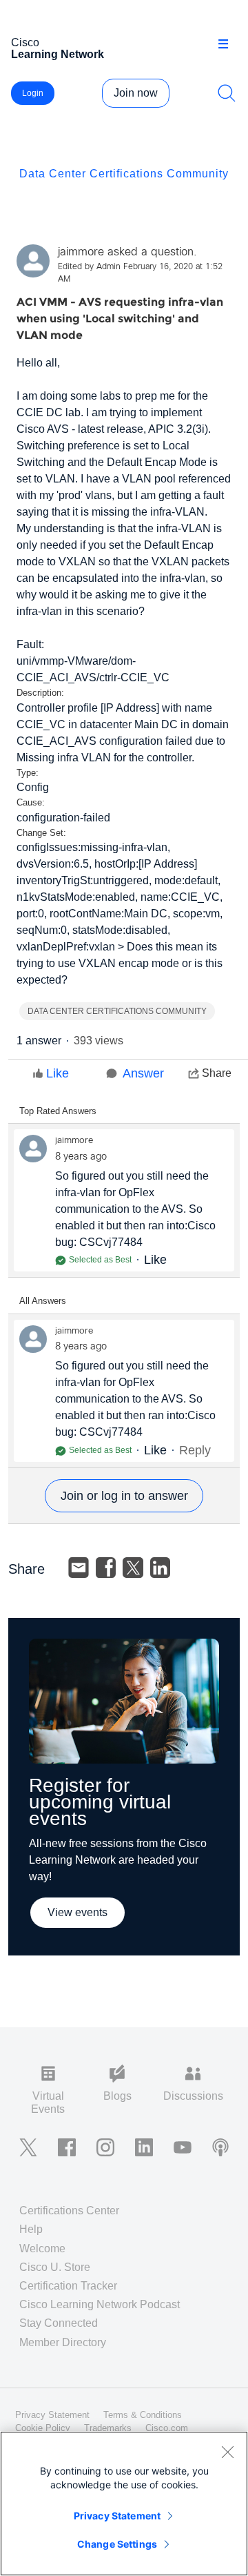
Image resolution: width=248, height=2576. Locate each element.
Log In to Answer (124, 1496)
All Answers (43, 1301)
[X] (133, 1568)
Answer (143, 1073)
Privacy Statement (117, 2516)
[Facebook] (106, 1568)
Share (217, 1073)
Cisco (58, 48)
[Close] (227, 2452)
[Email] (79, 1568)
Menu (228, 44)
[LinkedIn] (161, 1568)
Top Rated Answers (58, 1111)
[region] (124, 2504)
